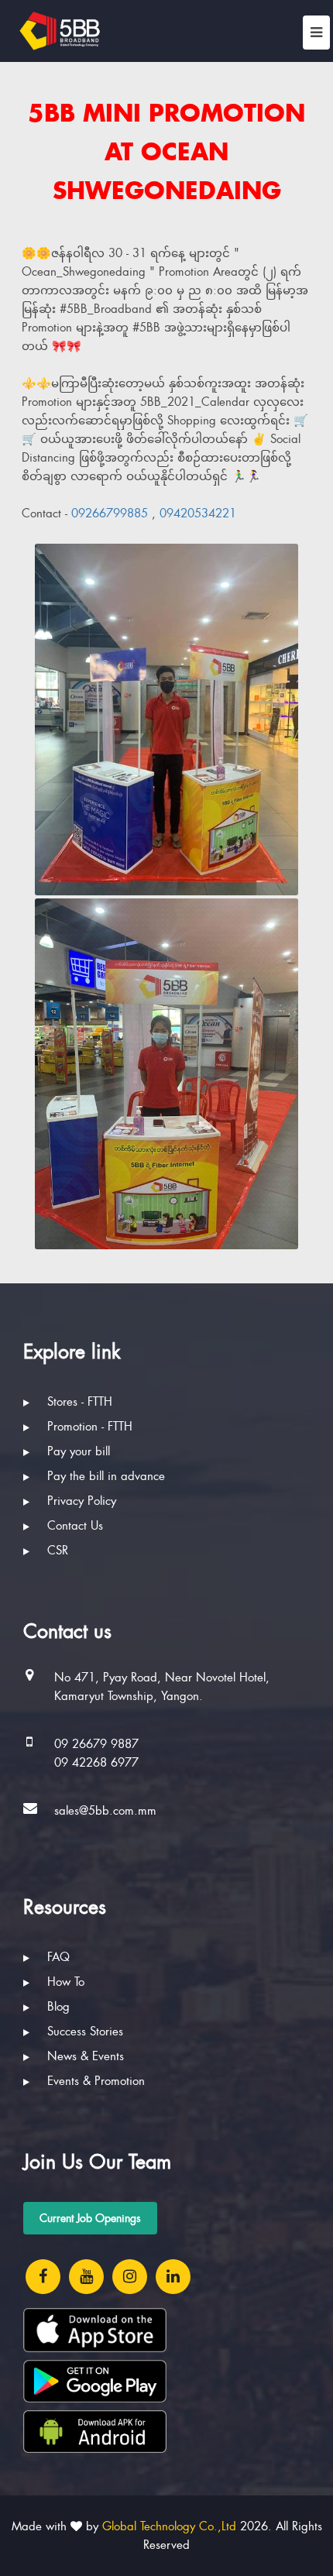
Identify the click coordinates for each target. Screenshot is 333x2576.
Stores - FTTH (78, 1402)
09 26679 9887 (96, 1744)
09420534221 (198, 513)
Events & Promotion (94, 2081)
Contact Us (73, 1526)
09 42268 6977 (96, 1763)
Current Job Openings (90, 2218)
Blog (57, 2007)
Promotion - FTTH (88, 1427)
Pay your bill (77, 1451)
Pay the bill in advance (104, 1476)
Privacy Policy (80, 1501)
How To (64, 1982)
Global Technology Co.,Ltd (169, 2526)
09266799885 (112, 513)
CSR (56, 1551)
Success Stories (83, 2032)
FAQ (57, 1957)
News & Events (84, 2056)
